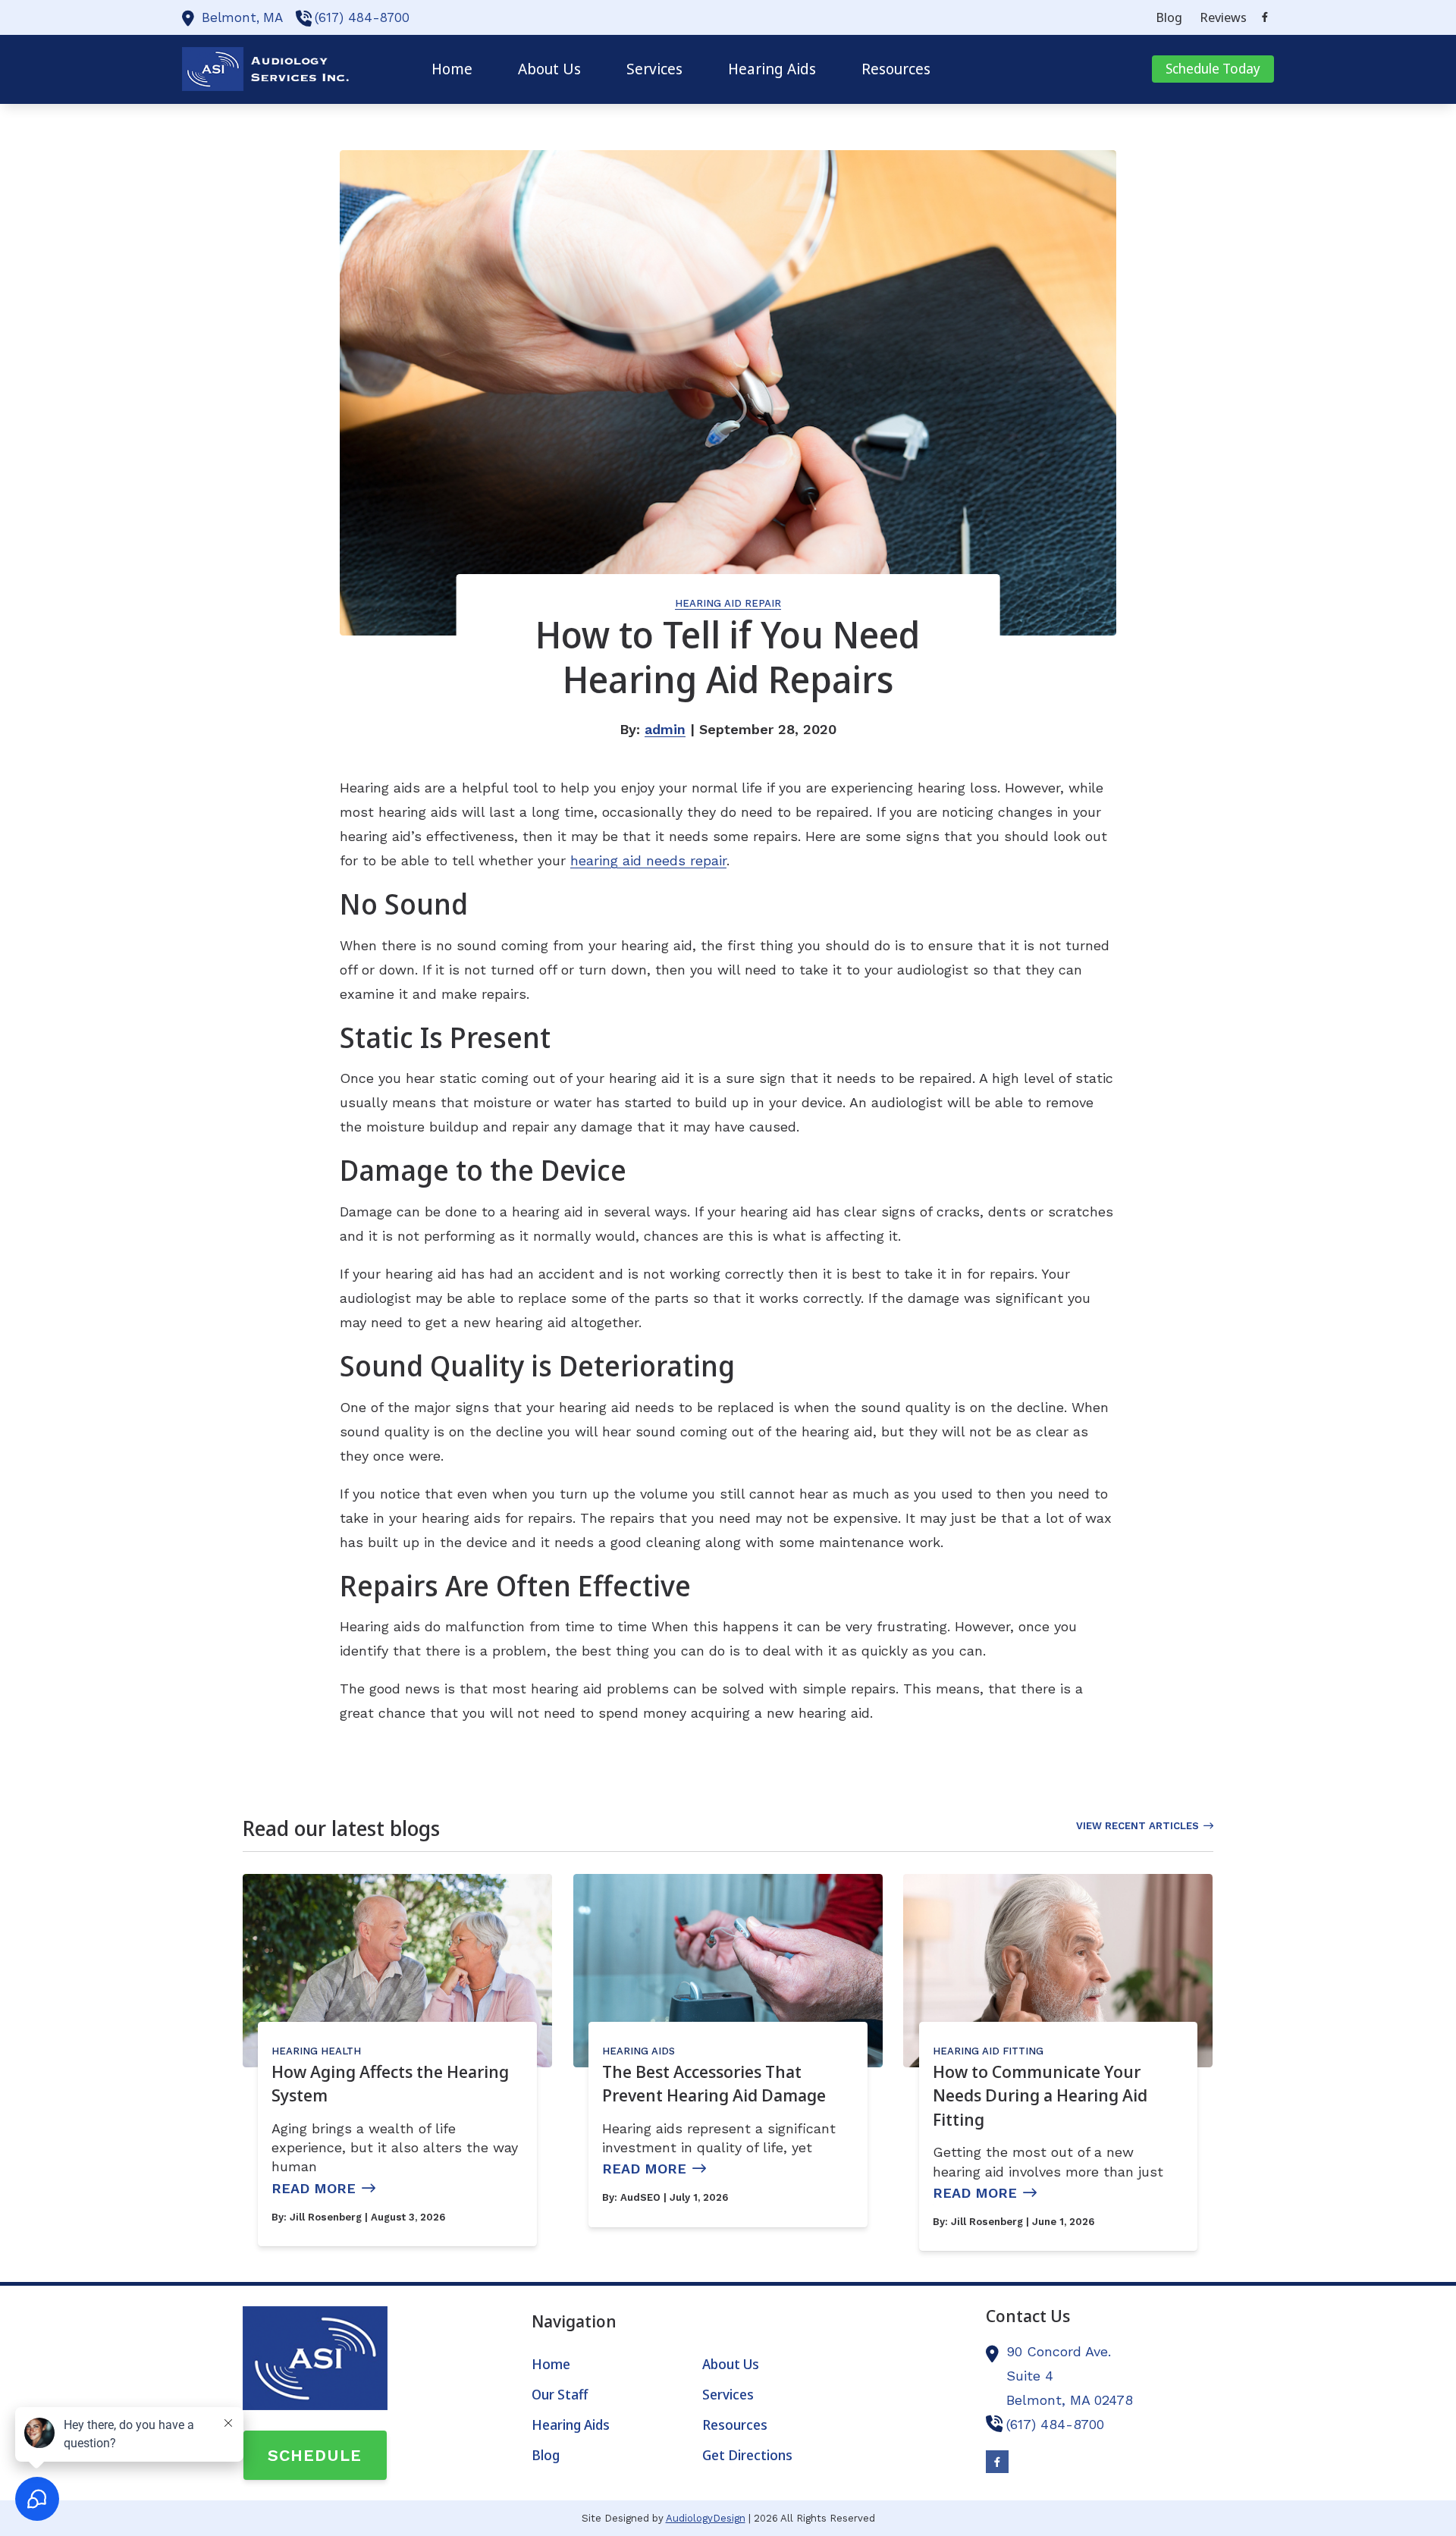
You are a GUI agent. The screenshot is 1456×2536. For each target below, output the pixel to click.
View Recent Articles (1137, 1826)
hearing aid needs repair (648, 860)
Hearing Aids (639, 2051)
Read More (314, 2188)
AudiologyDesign (706, 2518)
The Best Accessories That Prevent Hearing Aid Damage (714, 2084)
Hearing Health (316, 2051)
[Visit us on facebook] (1265, 17)
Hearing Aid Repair (728, 603)
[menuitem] (1169, 17)
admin (665, 729)
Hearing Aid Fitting (988, 2051)
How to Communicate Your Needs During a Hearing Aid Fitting (1040, 2095)
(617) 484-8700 (362, 17)
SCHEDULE (315, 2455)
